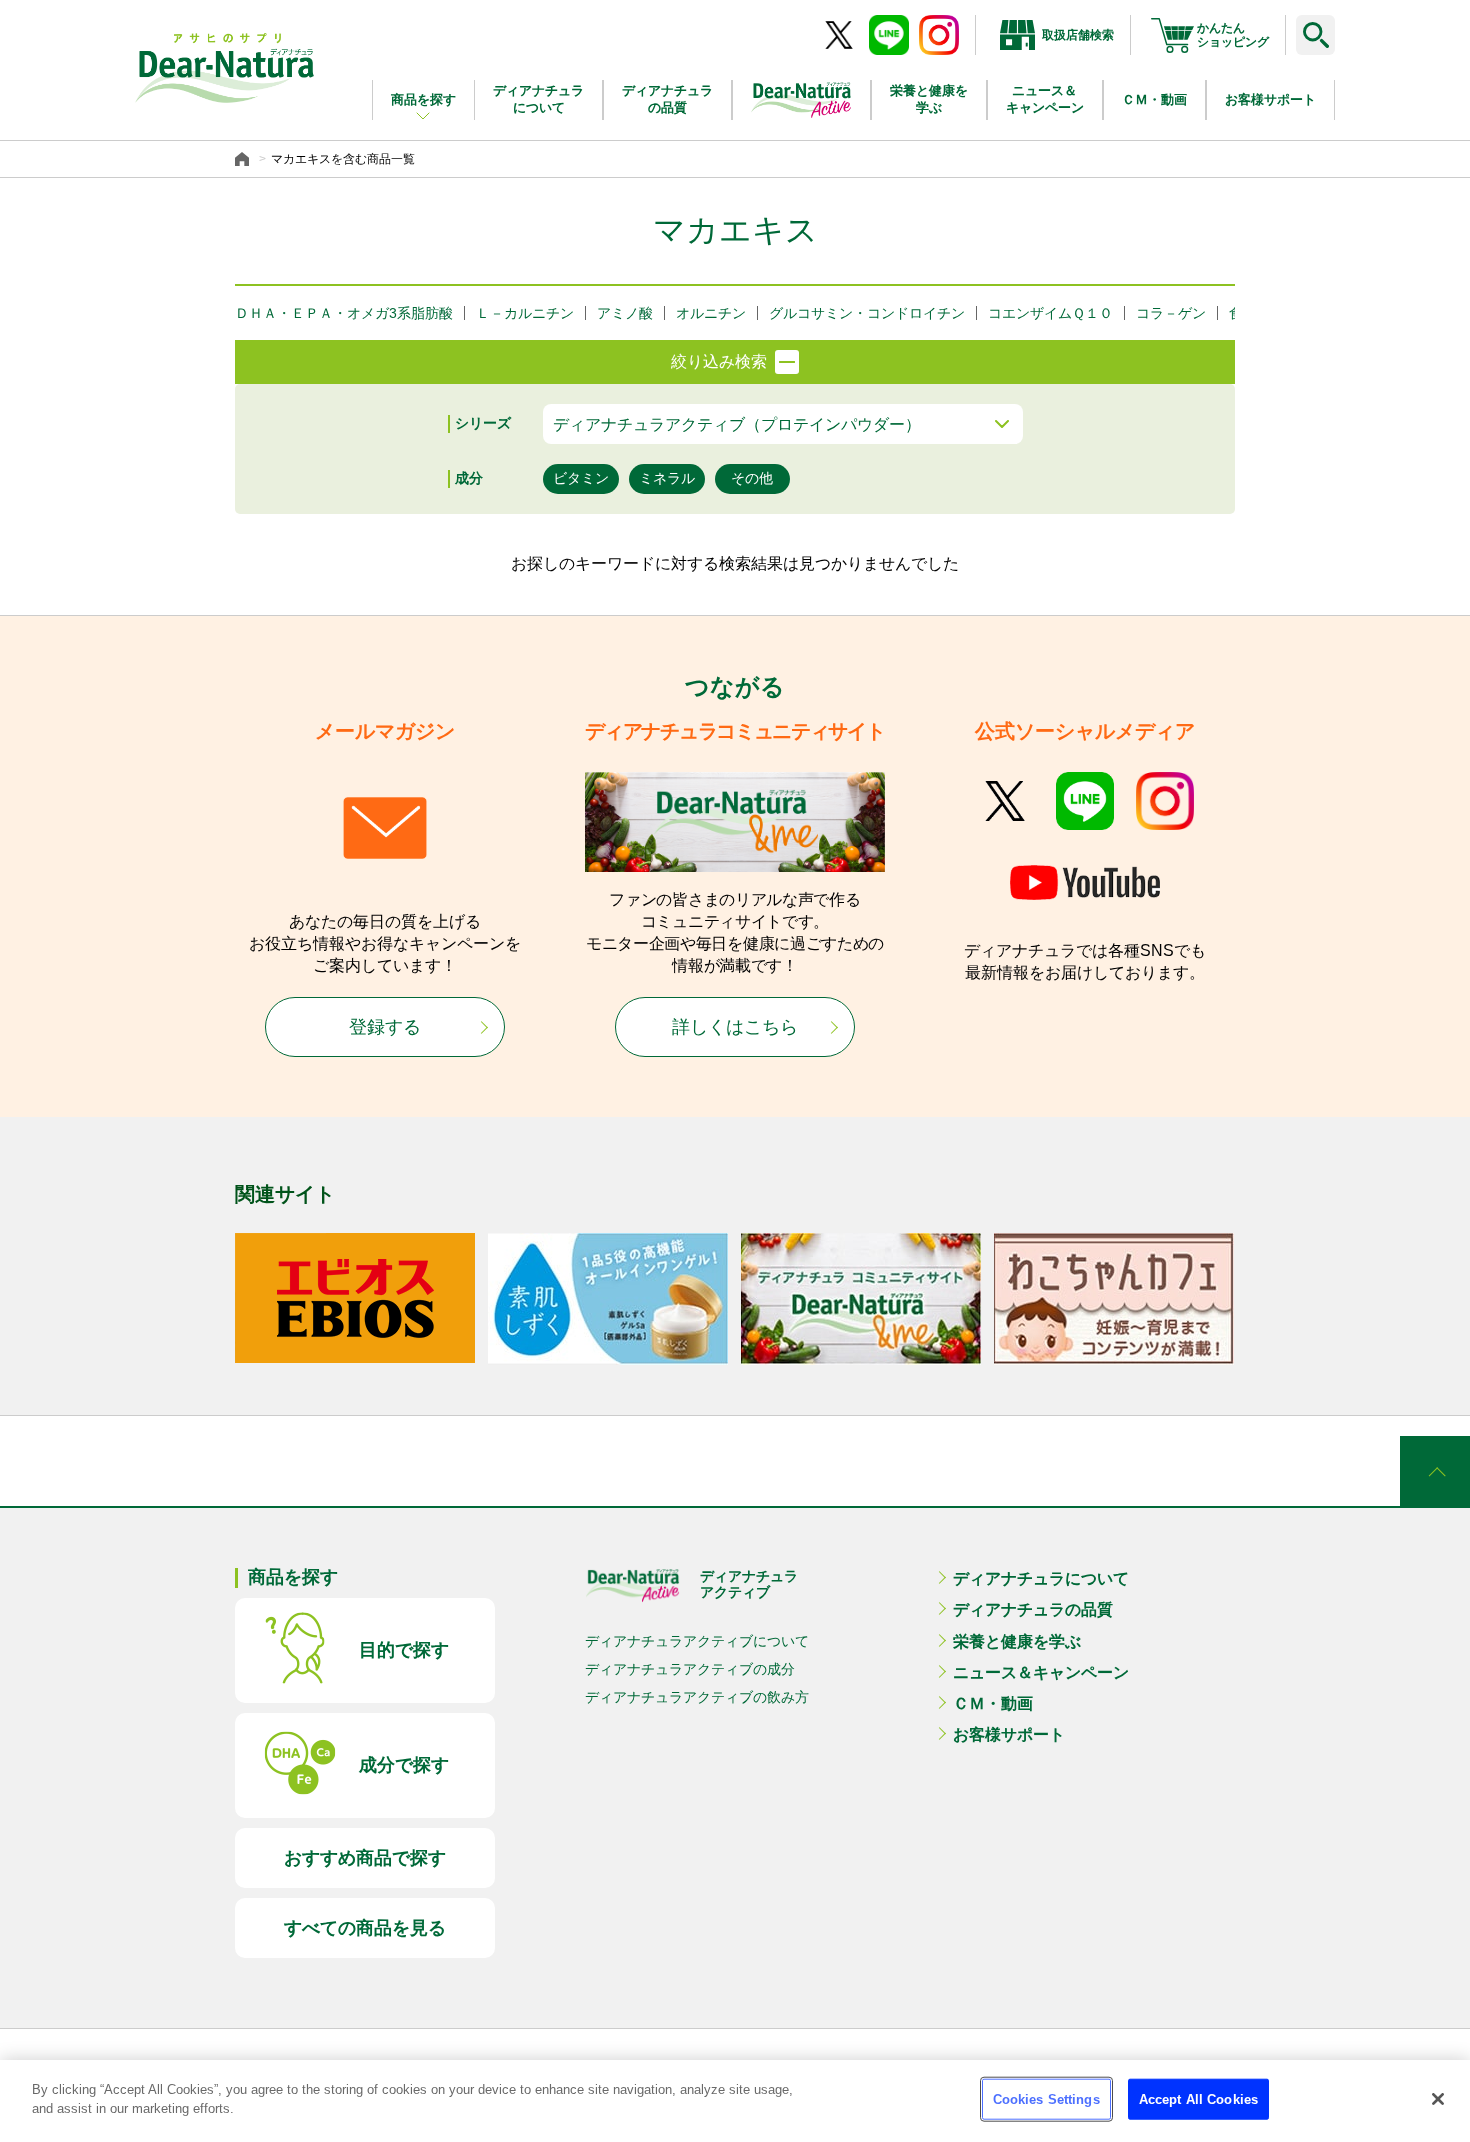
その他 (752, 478)
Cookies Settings (1046, 2099)
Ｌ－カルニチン (525, 313)
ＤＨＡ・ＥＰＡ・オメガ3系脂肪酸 (344, 313)
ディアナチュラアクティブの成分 (690, 1669)
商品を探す (423, 99)
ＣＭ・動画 (1154, 99)
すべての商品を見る (365, 1928)
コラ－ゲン (1171, 313)
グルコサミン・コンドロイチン (867, 313)
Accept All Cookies (1198, 2099)
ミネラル (667, 478)
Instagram (1165, 801)
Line (1085, 801)
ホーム (244, 159)
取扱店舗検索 (1078, 35)
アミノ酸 (625, 313)
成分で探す (404, 1765)
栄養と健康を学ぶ (929, 99)
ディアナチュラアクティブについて (697, 1641)
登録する (385, 1027)
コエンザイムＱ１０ (1050, 313)
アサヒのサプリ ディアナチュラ (225, 68)
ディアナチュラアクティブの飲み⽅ (697, 1697)
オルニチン (711, 313)
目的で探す (404, 1650)
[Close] (1438, 2099)
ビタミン (581, 478)
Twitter (1005, 801)
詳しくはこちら (735, 1027)
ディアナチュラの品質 (667, 99)
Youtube (1085, 885)
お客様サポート (1270, 99)
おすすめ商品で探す (365, 1858)
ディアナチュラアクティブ (749, 1584)
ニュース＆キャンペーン (1045, 99)
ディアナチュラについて (538, 99)
